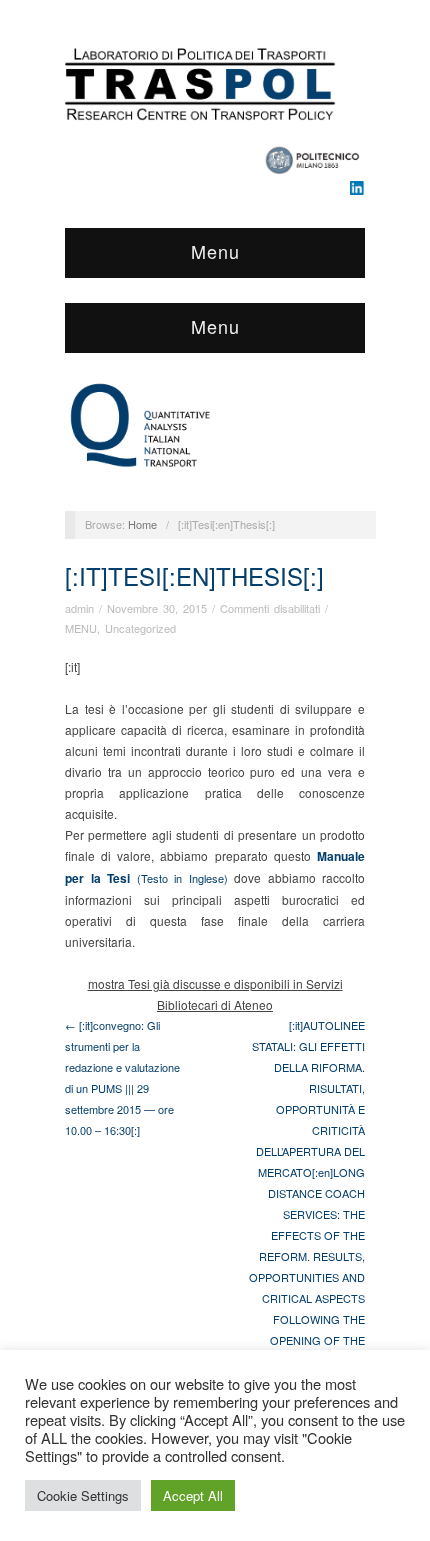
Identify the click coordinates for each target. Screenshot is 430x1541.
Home (142, 524)
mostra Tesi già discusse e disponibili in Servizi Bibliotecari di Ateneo (215, 994)
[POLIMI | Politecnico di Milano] (314, 154)
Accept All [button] (193, 1495)
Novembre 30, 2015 (157, 608)
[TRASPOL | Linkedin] (357, 185)
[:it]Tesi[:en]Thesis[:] (194, 575)
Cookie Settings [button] (83, 1495)
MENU (81, 628)
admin (79, 608)
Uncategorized (140, 628)
